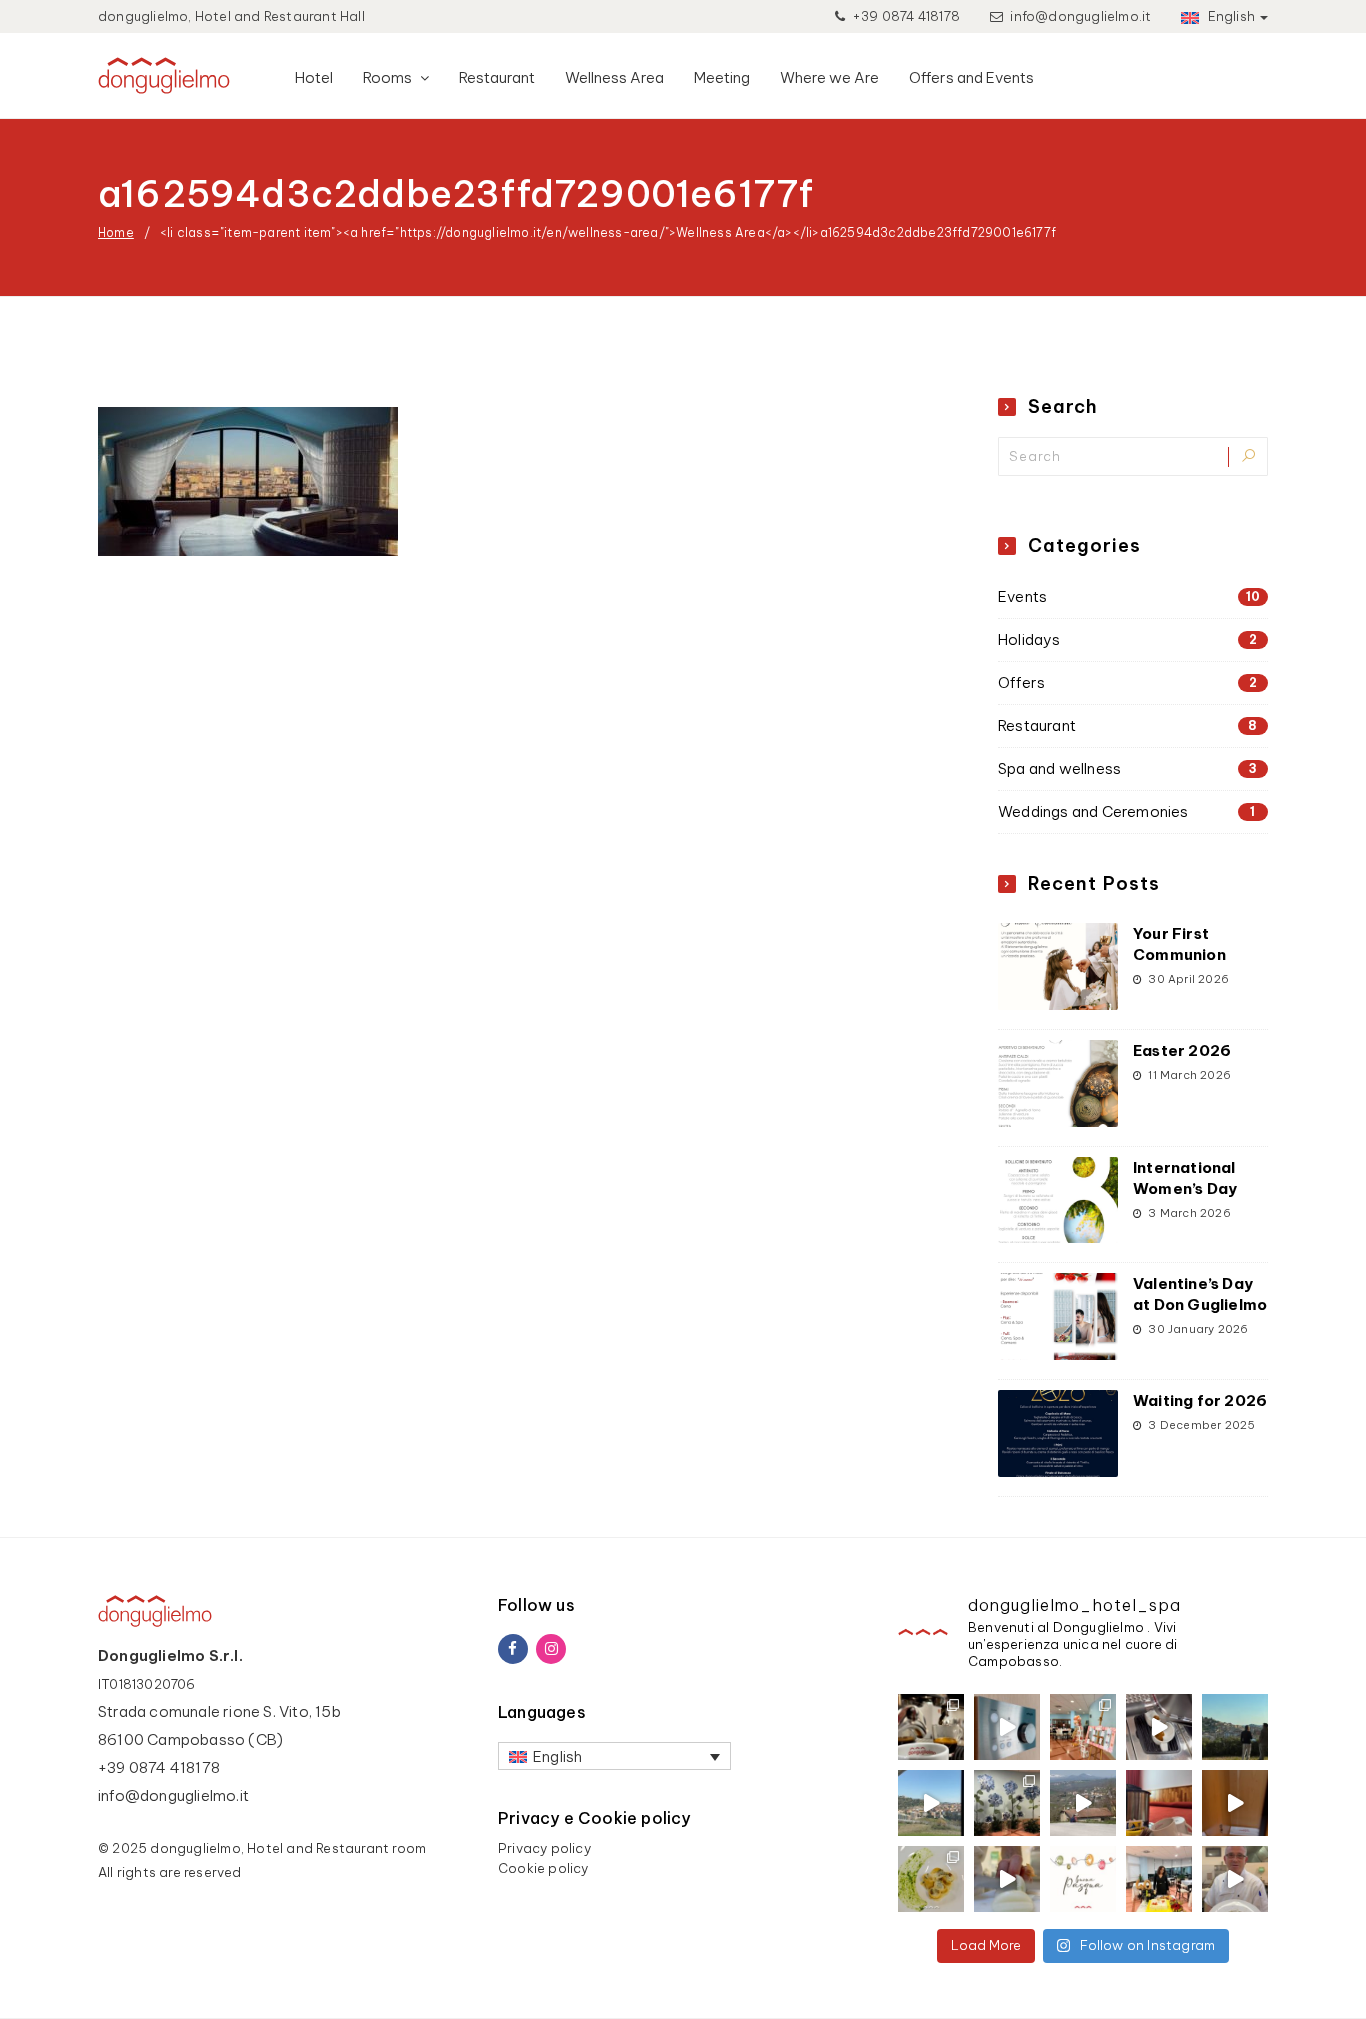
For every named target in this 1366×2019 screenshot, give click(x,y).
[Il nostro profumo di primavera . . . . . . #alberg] (1083, 1803)
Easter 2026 (1182, 1050)
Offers (1127, 682)
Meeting (722, 77)
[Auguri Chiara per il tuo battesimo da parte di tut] (1083, 1727)
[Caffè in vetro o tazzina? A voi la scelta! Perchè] (931, 1727)
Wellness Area (614, 77)
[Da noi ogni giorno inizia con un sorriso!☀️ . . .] (1159, 1727)
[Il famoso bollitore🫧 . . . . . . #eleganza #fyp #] (1159, 1803)
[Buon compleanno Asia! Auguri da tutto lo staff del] (1007, 1803)
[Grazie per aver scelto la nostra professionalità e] (1159, 1879)
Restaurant (497, 77)
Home (116, 232)
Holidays (1127, 639)
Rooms (389, 77)
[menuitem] (614, 1756)
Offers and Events (971, 77)
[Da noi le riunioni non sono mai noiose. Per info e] (931, 1803)
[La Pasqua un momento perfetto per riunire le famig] (1235, 1879)
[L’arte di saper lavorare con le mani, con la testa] (931, 1879)
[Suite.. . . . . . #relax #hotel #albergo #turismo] (1235, 1803)
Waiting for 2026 (1200, 1400)
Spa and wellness (1127, 768)
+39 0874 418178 (904, 16)
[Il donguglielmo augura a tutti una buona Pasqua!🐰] (1083, 1879)
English (1229, 16)
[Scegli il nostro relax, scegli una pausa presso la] (1007, 1727)
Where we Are (829, 77)
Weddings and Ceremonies (1127, 811)
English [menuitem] (557, 1756)
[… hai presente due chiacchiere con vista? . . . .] (1235, 1727)
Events (1129, 596)
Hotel (314, 77)
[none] (614, 1756)
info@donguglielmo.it (1080, 16)
